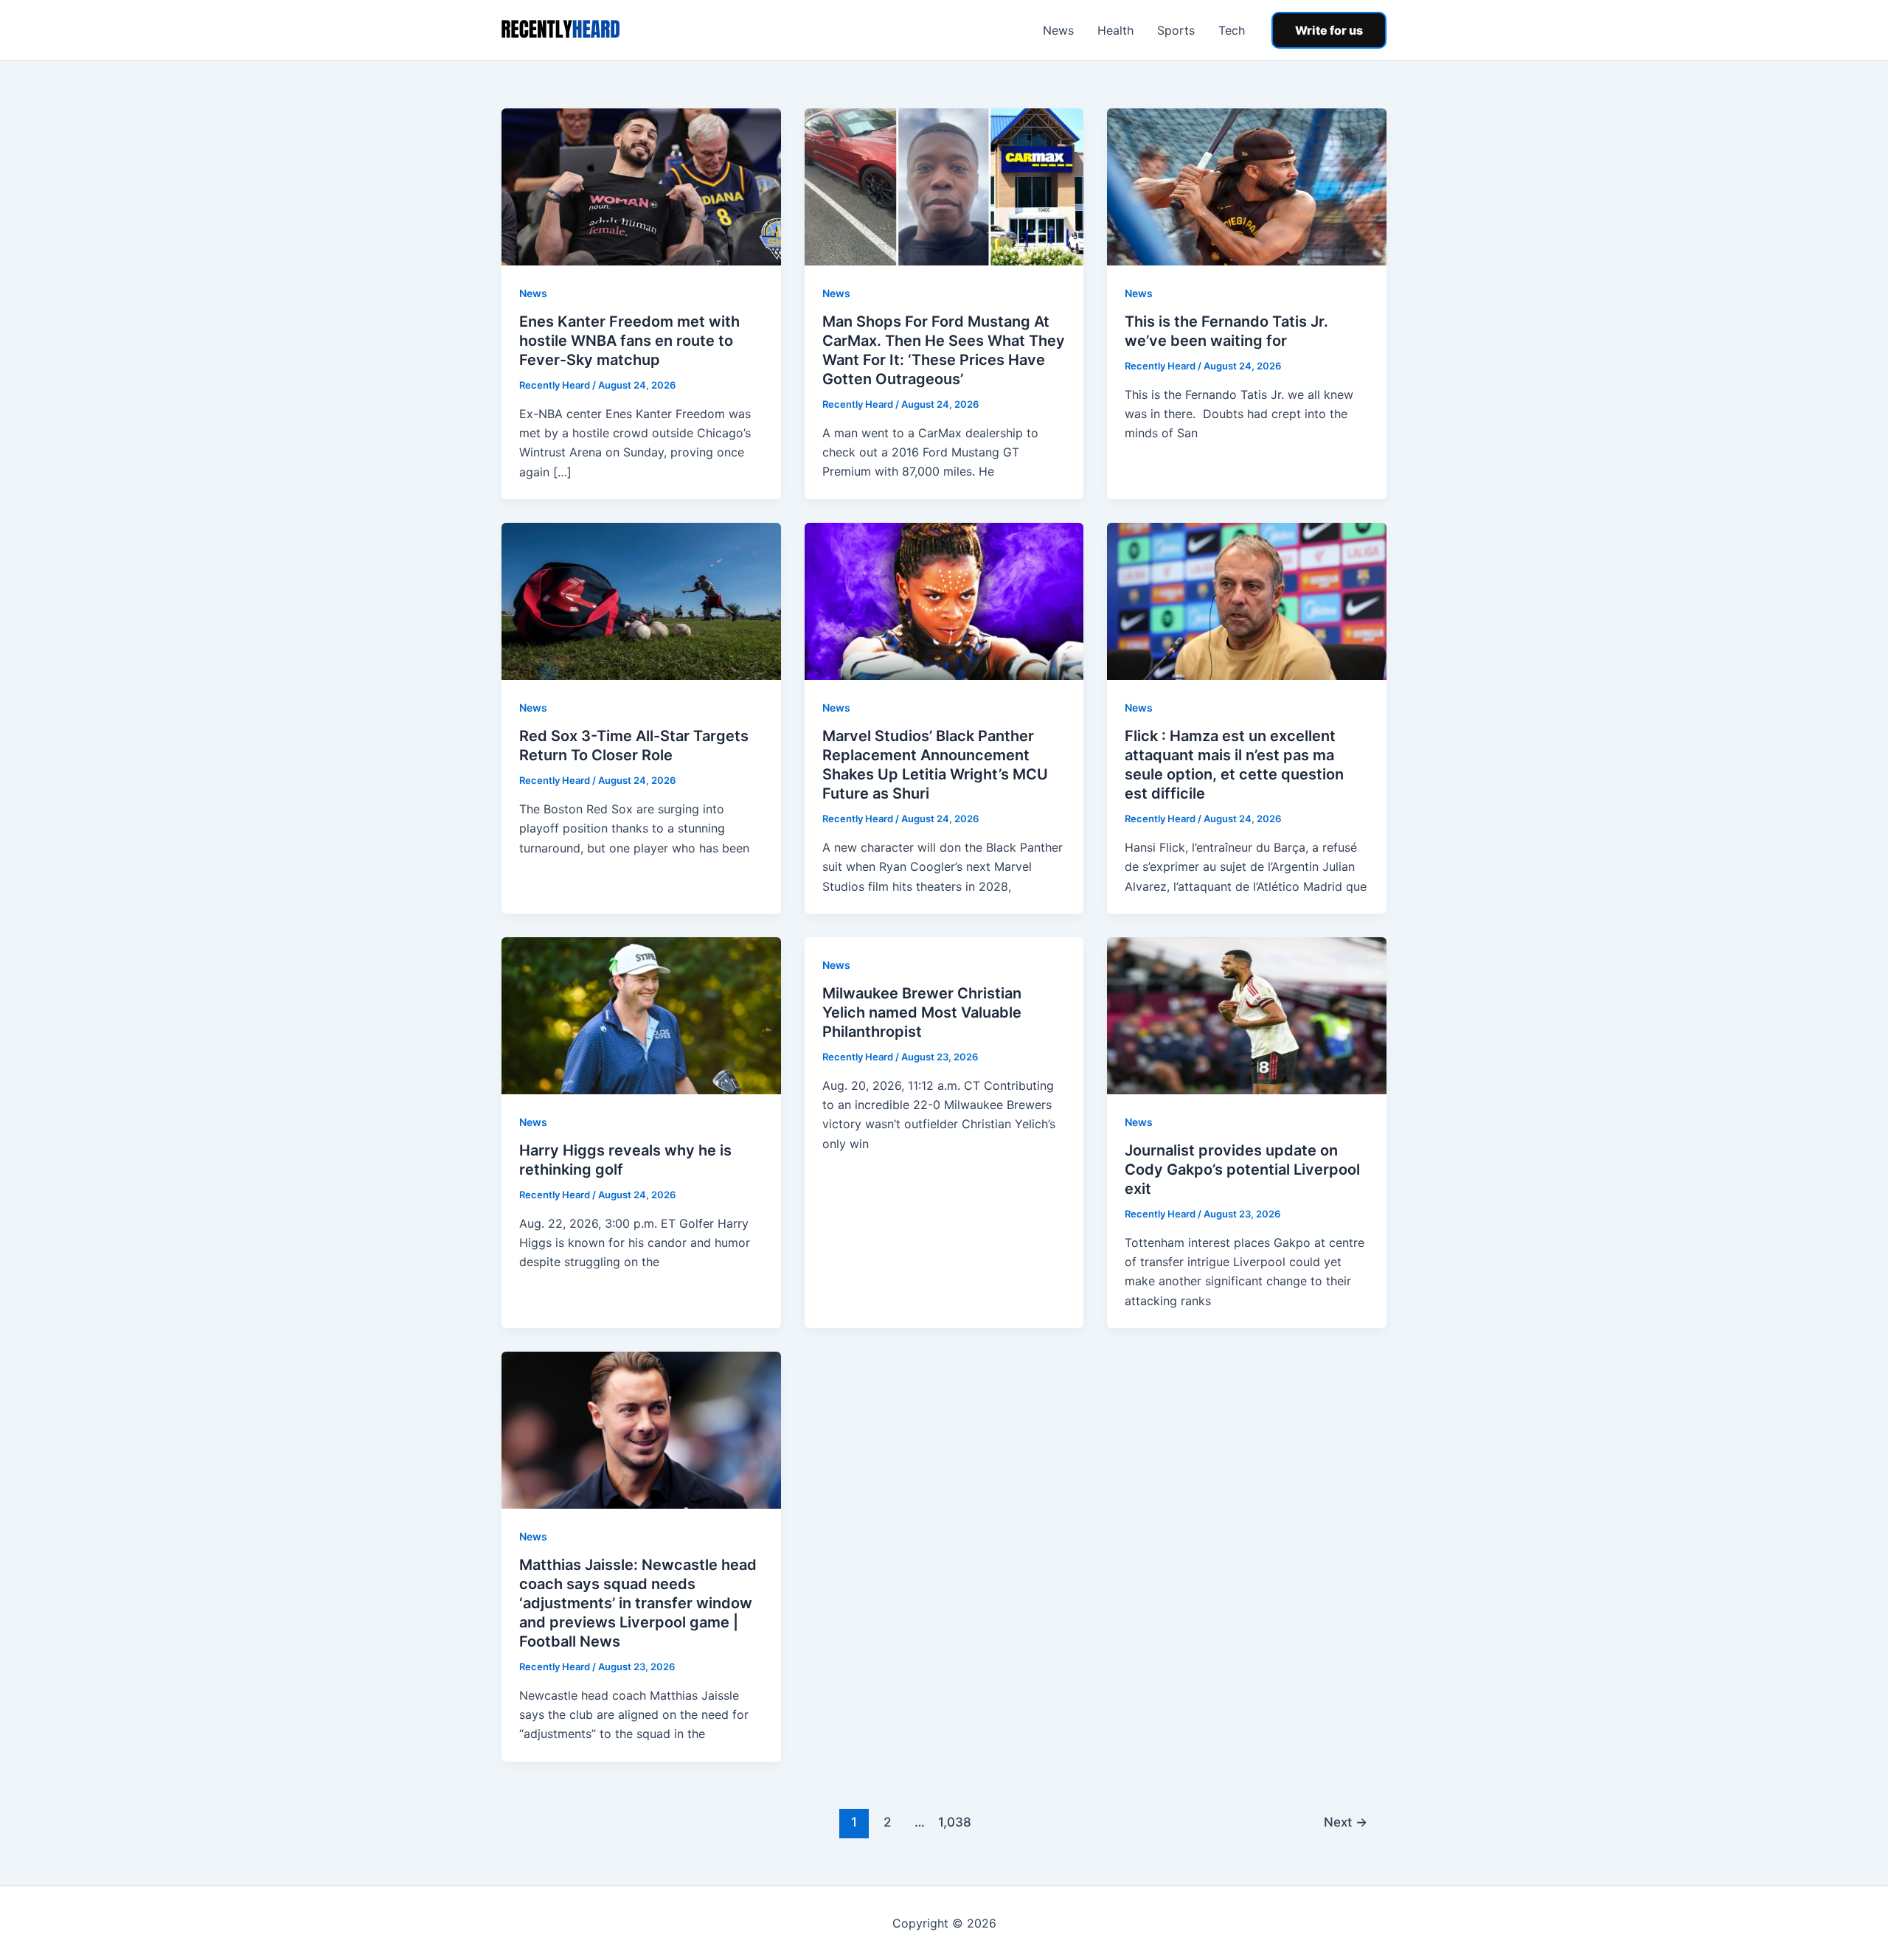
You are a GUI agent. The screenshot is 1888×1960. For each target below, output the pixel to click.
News (1058, 30)
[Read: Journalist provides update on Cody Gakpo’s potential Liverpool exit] (1247, 1015)
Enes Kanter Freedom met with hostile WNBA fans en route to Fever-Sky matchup (629, 341)
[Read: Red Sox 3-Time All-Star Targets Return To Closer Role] (641, 600)
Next (1346, 1822)
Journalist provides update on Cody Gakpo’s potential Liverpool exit (1242, 1170)
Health (1115, 30)
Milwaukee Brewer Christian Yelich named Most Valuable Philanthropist (922, 1012)
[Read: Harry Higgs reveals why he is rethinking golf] (641, 1015)
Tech (1232, 30)
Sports (1176, 30)
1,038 (953, 1822)
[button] (1329, 30)
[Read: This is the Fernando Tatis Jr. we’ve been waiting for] (1247, 186)
